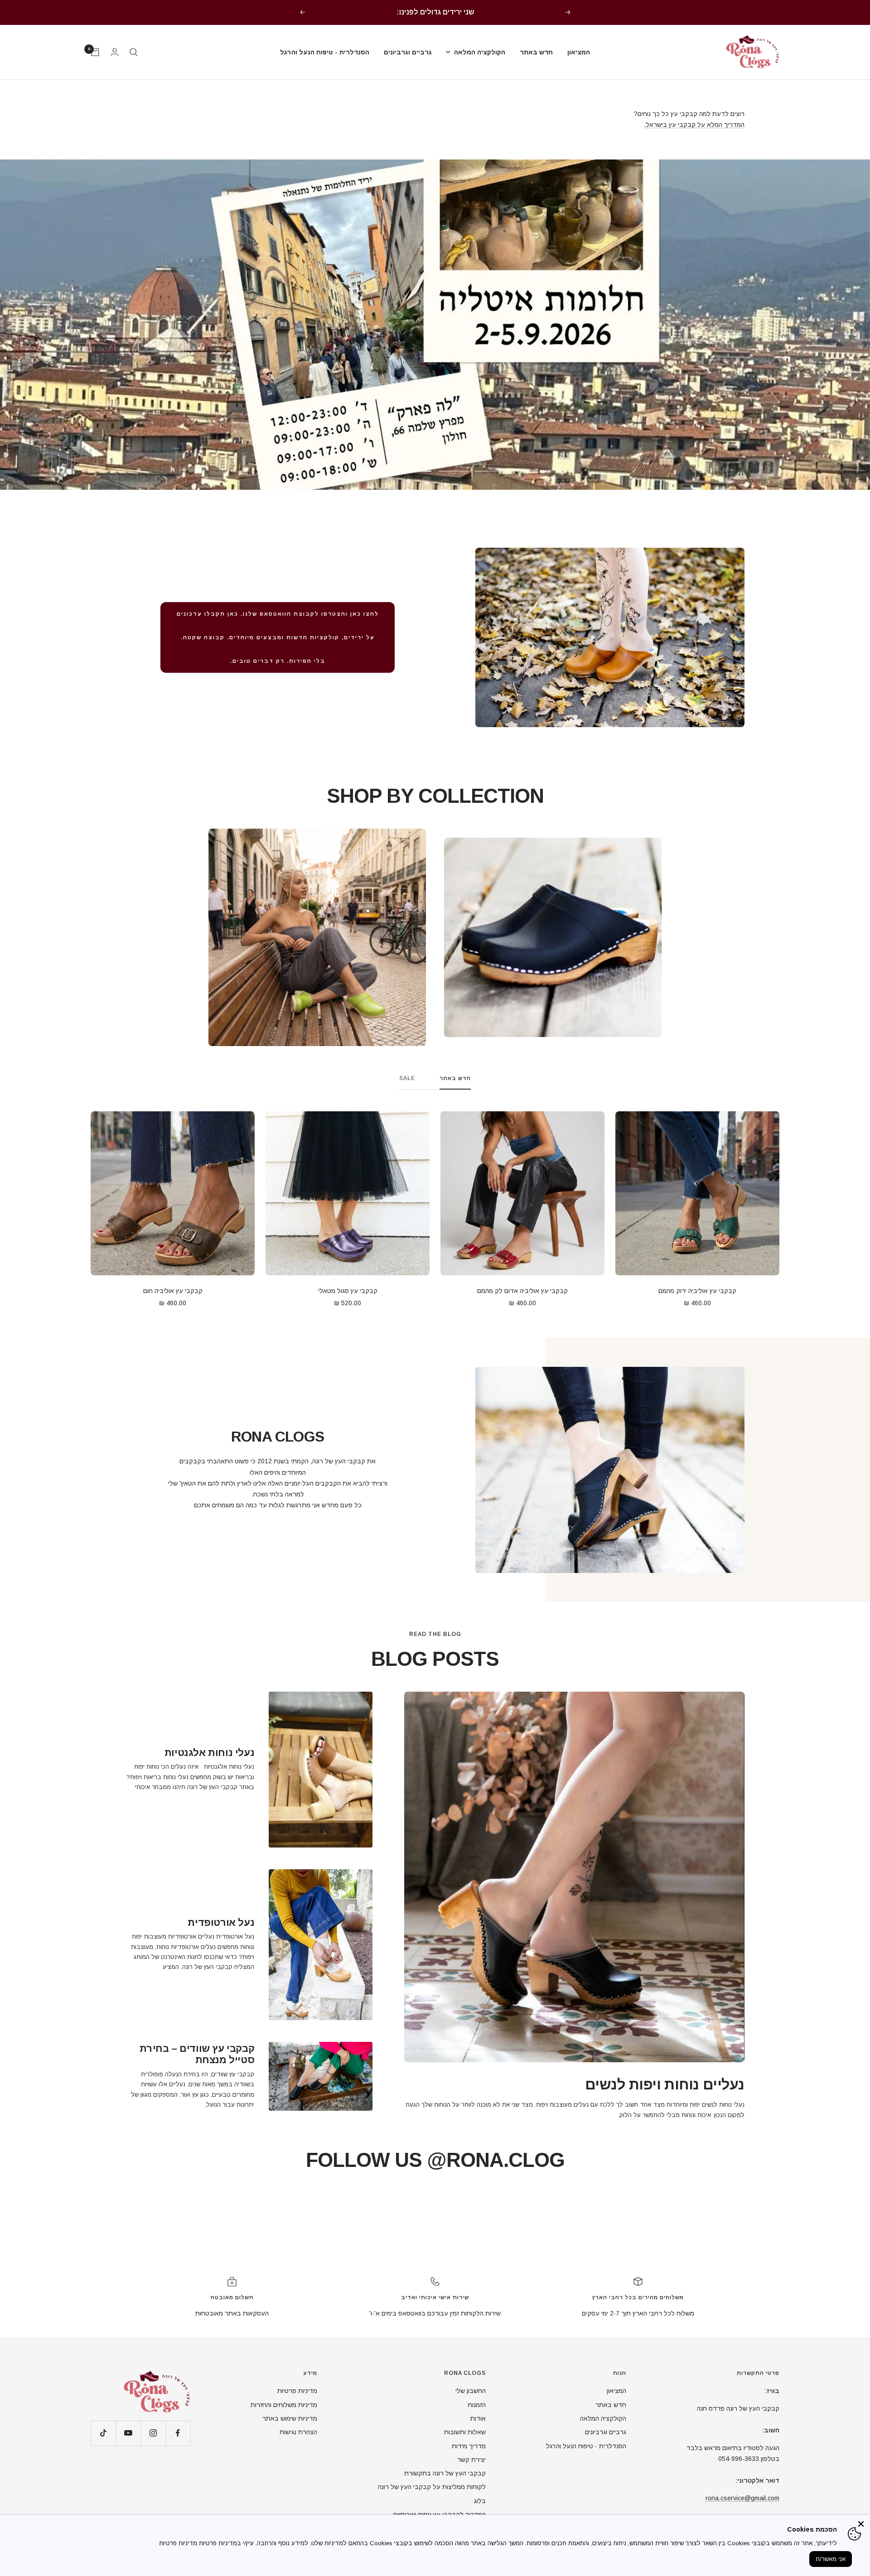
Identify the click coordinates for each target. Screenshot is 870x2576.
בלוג (480, 2501)
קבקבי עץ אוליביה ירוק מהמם (697, 1291)
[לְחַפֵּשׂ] (134, 52)
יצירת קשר (471, 2460)
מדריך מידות (469, 2446)
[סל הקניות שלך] (95, 52)
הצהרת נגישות (298, 2432)
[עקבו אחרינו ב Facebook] (178, 2433)
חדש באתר (536, 52)
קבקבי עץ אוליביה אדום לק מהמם (522, 1291)
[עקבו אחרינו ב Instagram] (153, 2433)
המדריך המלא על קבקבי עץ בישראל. (694, 125)
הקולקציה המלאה (480, 52)
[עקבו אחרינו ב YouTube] (128, 2433)
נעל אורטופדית (221, 1922)
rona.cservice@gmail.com (742, 2498)
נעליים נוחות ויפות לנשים (665, 2084)
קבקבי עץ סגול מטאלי (348, 1291)
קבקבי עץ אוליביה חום (173, 1291)
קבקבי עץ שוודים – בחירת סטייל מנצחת (197, 2054)
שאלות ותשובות (465, 2432)
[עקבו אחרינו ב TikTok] (103, 2433)
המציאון (579, 52)
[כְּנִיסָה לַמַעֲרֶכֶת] (115, 52)
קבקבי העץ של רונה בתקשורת (445, 2473)
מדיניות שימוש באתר (290, 2418)
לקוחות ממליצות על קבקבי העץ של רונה (432, 2487)
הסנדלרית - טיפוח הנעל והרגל (325, 52)
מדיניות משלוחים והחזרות (284, 2405)
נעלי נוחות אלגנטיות (209, 1753)
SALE (407, 1078)
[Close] (861, 2524)
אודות (478, 2418)
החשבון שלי (471, 2391)
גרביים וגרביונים (408, 52)
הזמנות (477, 2405)
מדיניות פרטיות (297, 2391)
